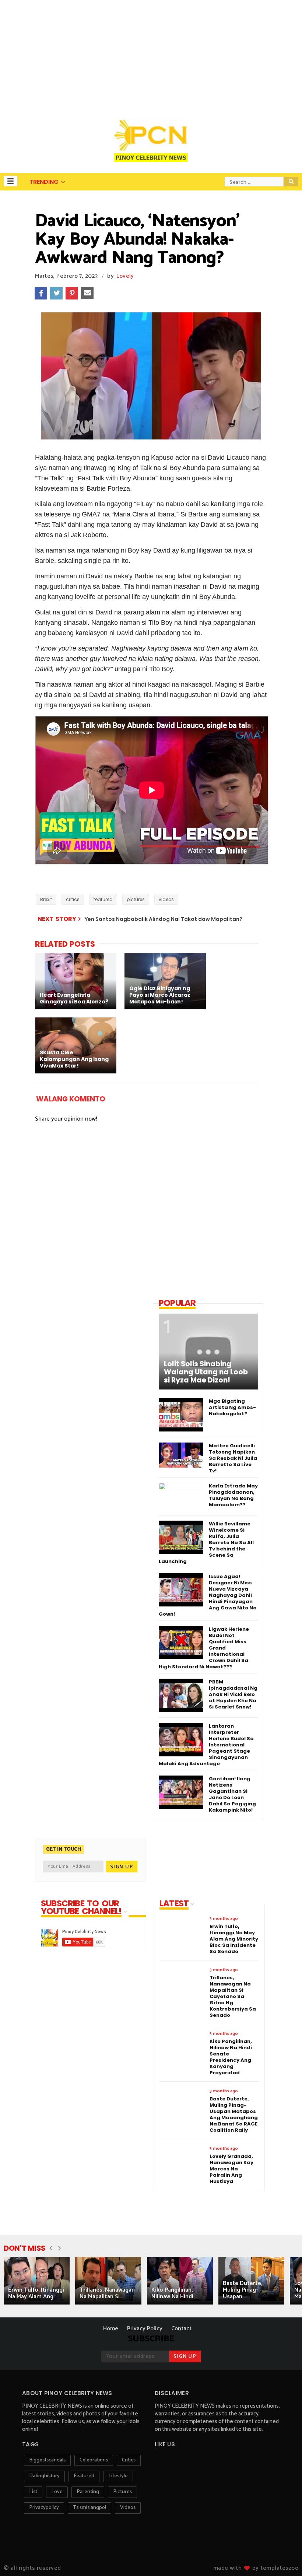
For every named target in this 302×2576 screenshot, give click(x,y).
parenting (88, 2492)
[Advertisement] (151, 55)
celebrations (94, 2460)
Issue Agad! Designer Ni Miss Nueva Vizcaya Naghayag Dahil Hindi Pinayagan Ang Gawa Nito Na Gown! (208, 1595)
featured (103, 899)
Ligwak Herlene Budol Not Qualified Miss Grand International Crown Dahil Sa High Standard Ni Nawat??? (204, 1648)
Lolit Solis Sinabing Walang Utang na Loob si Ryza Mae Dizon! (206, 1372)
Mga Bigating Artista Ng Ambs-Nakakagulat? (232, 1407)
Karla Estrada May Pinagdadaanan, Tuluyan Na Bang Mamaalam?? (233, 1495)
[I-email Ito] (87, 293)
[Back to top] (284, 2558)
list (33, 2492)
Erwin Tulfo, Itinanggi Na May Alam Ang (36, 2293)
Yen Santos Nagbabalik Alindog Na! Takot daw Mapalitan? (164, 919)
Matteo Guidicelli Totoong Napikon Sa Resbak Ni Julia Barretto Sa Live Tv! (233, 1458)
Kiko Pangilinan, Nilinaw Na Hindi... (174, 2293)
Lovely (125, 276)
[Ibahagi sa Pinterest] (72, 293)
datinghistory (44, 2476)
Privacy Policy (145, 2329)
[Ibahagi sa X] (56, 293)
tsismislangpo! (89, 2508)
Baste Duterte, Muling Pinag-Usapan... (243, 2290)
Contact (181, 2329)
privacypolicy (44, 2508)
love (57, 2492)
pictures (136, 899)
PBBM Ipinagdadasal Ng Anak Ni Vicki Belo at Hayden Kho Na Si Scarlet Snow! (233, 1694)
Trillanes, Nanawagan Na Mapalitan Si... (107, 2293)
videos (166, 899)
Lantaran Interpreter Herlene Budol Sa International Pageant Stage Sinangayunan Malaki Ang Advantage (206, 1745)
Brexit (46, 899)
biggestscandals (47, 2460)
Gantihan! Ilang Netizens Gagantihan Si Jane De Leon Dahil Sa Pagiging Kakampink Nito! (232, 1794)
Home (111, 2329)
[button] (10, 181)
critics (73, 899)
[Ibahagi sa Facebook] (41, 293)
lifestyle (118, 2476)
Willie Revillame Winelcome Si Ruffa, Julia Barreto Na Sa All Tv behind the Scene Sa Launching (206, 1543)
